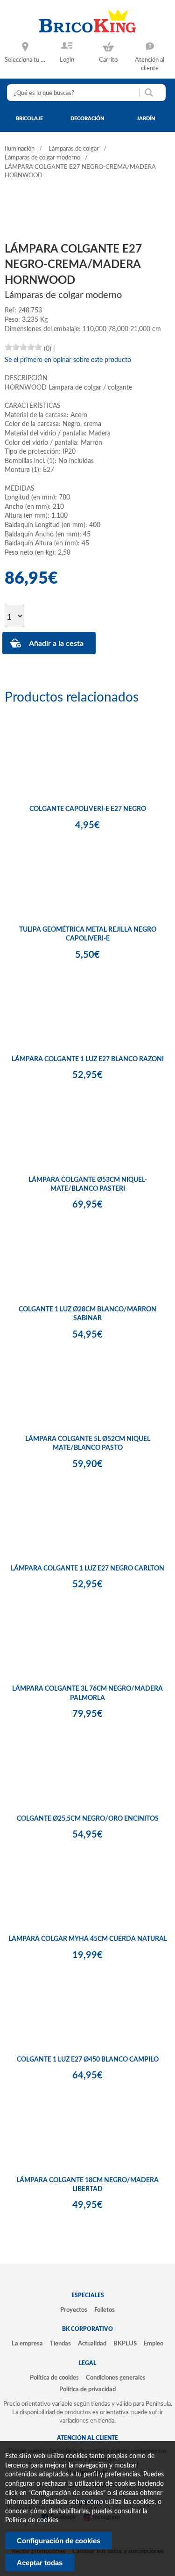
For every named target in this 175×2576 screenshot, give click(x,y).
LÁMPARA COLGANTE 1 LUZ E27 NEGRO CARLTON (87, 1569)
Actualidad (92, 2344)
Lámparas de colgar (74, 149)
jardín (146, 119)
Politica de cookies (32, 2520)
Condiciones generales (116, 2378)
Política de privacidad (87, 2389)
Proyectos (74, 2310)
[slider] (23, 347)
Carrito (108, 60)
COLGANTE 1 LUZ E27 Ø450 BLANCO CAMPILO (88, 2060)
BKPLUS (125, 2344)
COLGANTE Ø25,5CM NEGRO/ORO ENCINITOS (88, 1819)
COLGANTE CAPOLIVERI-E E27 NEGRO (88, 809)
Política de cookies (54, 2378)
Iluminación (20, 149)
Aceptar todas (40, 2563)
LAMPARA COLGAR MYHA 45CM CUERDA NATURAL (88, 1939)
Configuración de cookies (59, 2541)
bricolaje (29, 119)
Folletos (105, 2310)
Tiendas (60, 2344)
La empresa (27, 2344)
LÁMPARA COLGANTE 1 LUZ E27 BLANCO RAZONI (88, 1059)
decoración (87, 119)
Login (67, 60)
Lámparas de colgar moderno (42, 158)
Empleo (154, 2344)
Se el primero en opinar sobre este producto (68, 360)
